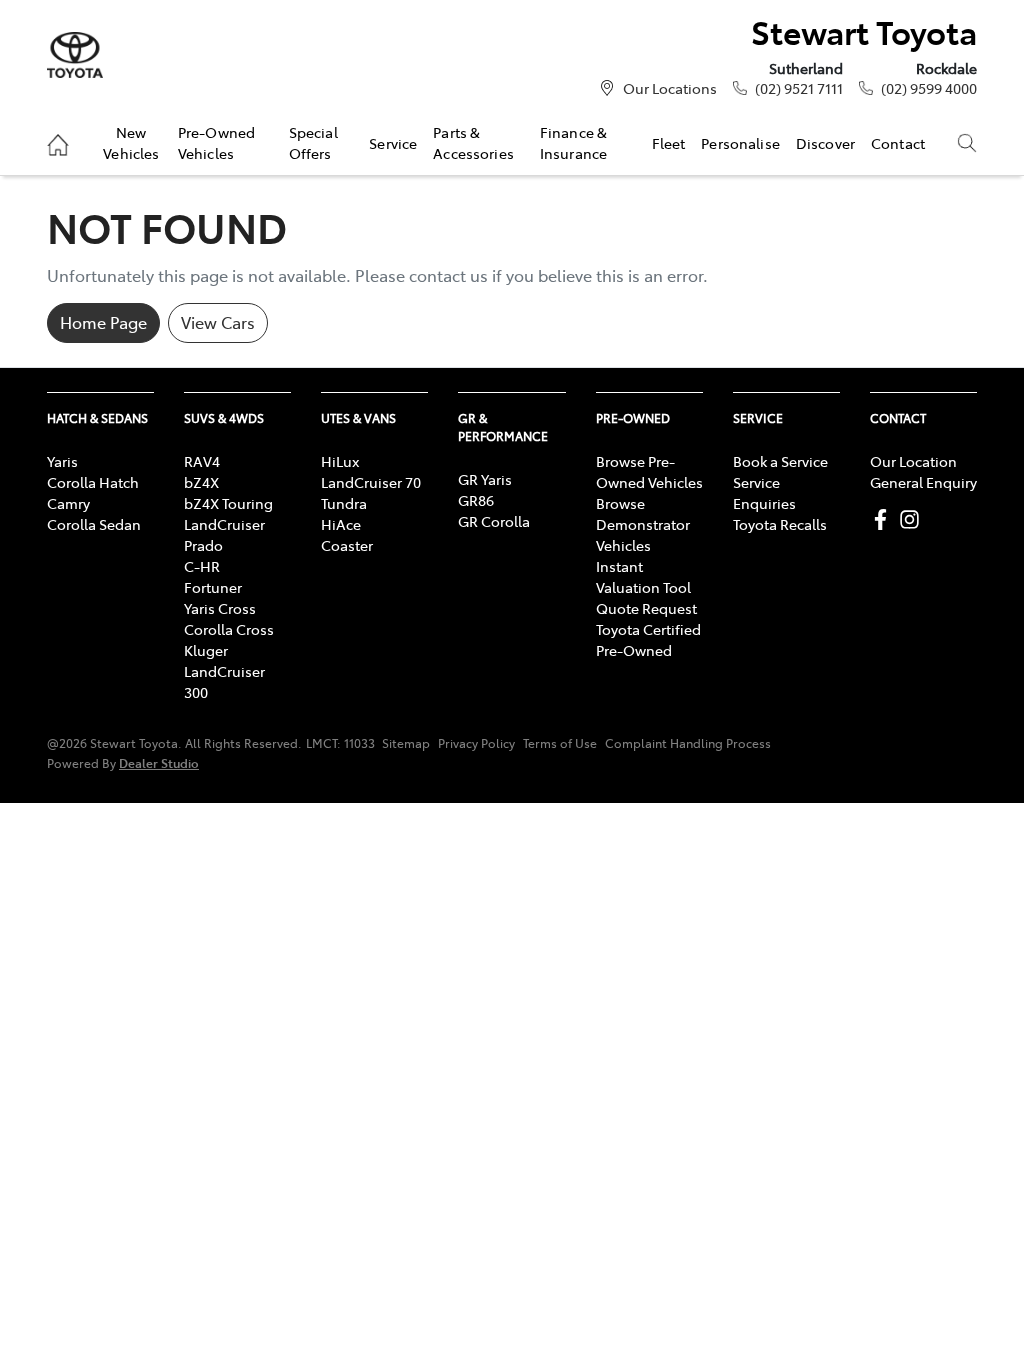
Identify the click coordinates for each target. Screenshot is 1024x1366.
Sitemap (406, 743)
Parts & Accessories (473, 142)
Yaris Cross (220, 608)
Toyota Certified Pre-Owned (648, 639)
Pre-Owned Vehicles (216, 142)
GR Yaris (485, 479)
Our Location (913, 461)
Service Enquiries (764, 492)
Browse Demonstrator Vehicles (643, 524)
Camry (68, 503)
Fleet (669, 143)
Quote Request (646, 608)
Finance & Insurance (573, 142)
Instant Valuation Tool (643, 576)
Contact (898, 143)
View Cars (218, 322)
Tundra (344, 503)
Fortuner (213, 587)
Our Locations (670, 88)
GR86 (476, 500)
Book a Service (780, 461)
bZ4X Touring (228, 503)
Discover (825, 143)
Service (393, 143)
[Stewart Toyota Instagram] (913, 519)
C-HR (202, 566)
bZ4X (201, 482)
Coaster (347, 545)
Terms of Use (560, 743)
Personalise (740, 143)
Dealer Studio (159, 762)
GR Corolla (494, 521)
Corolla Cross (229, 629)
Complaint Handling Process (688, 743)
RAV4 (202, 461)
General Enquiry (923, 482)
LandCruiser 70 (371, 482)
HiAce (341, 524)
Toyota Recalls (780, 524)
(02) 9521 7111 (799, 88)
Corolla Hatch (93, 482)
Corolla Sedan (94, 524)
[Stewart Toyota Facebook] (884, 519)
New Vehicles (131, 142)
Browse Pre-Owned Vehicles (649, 471)
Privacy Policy (476, 743)
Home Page (103, 322)
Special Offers (313, 142)
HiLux (340, 461)
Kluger (206, 650)
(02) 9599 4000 (929, 88)
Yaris (62, 461)
